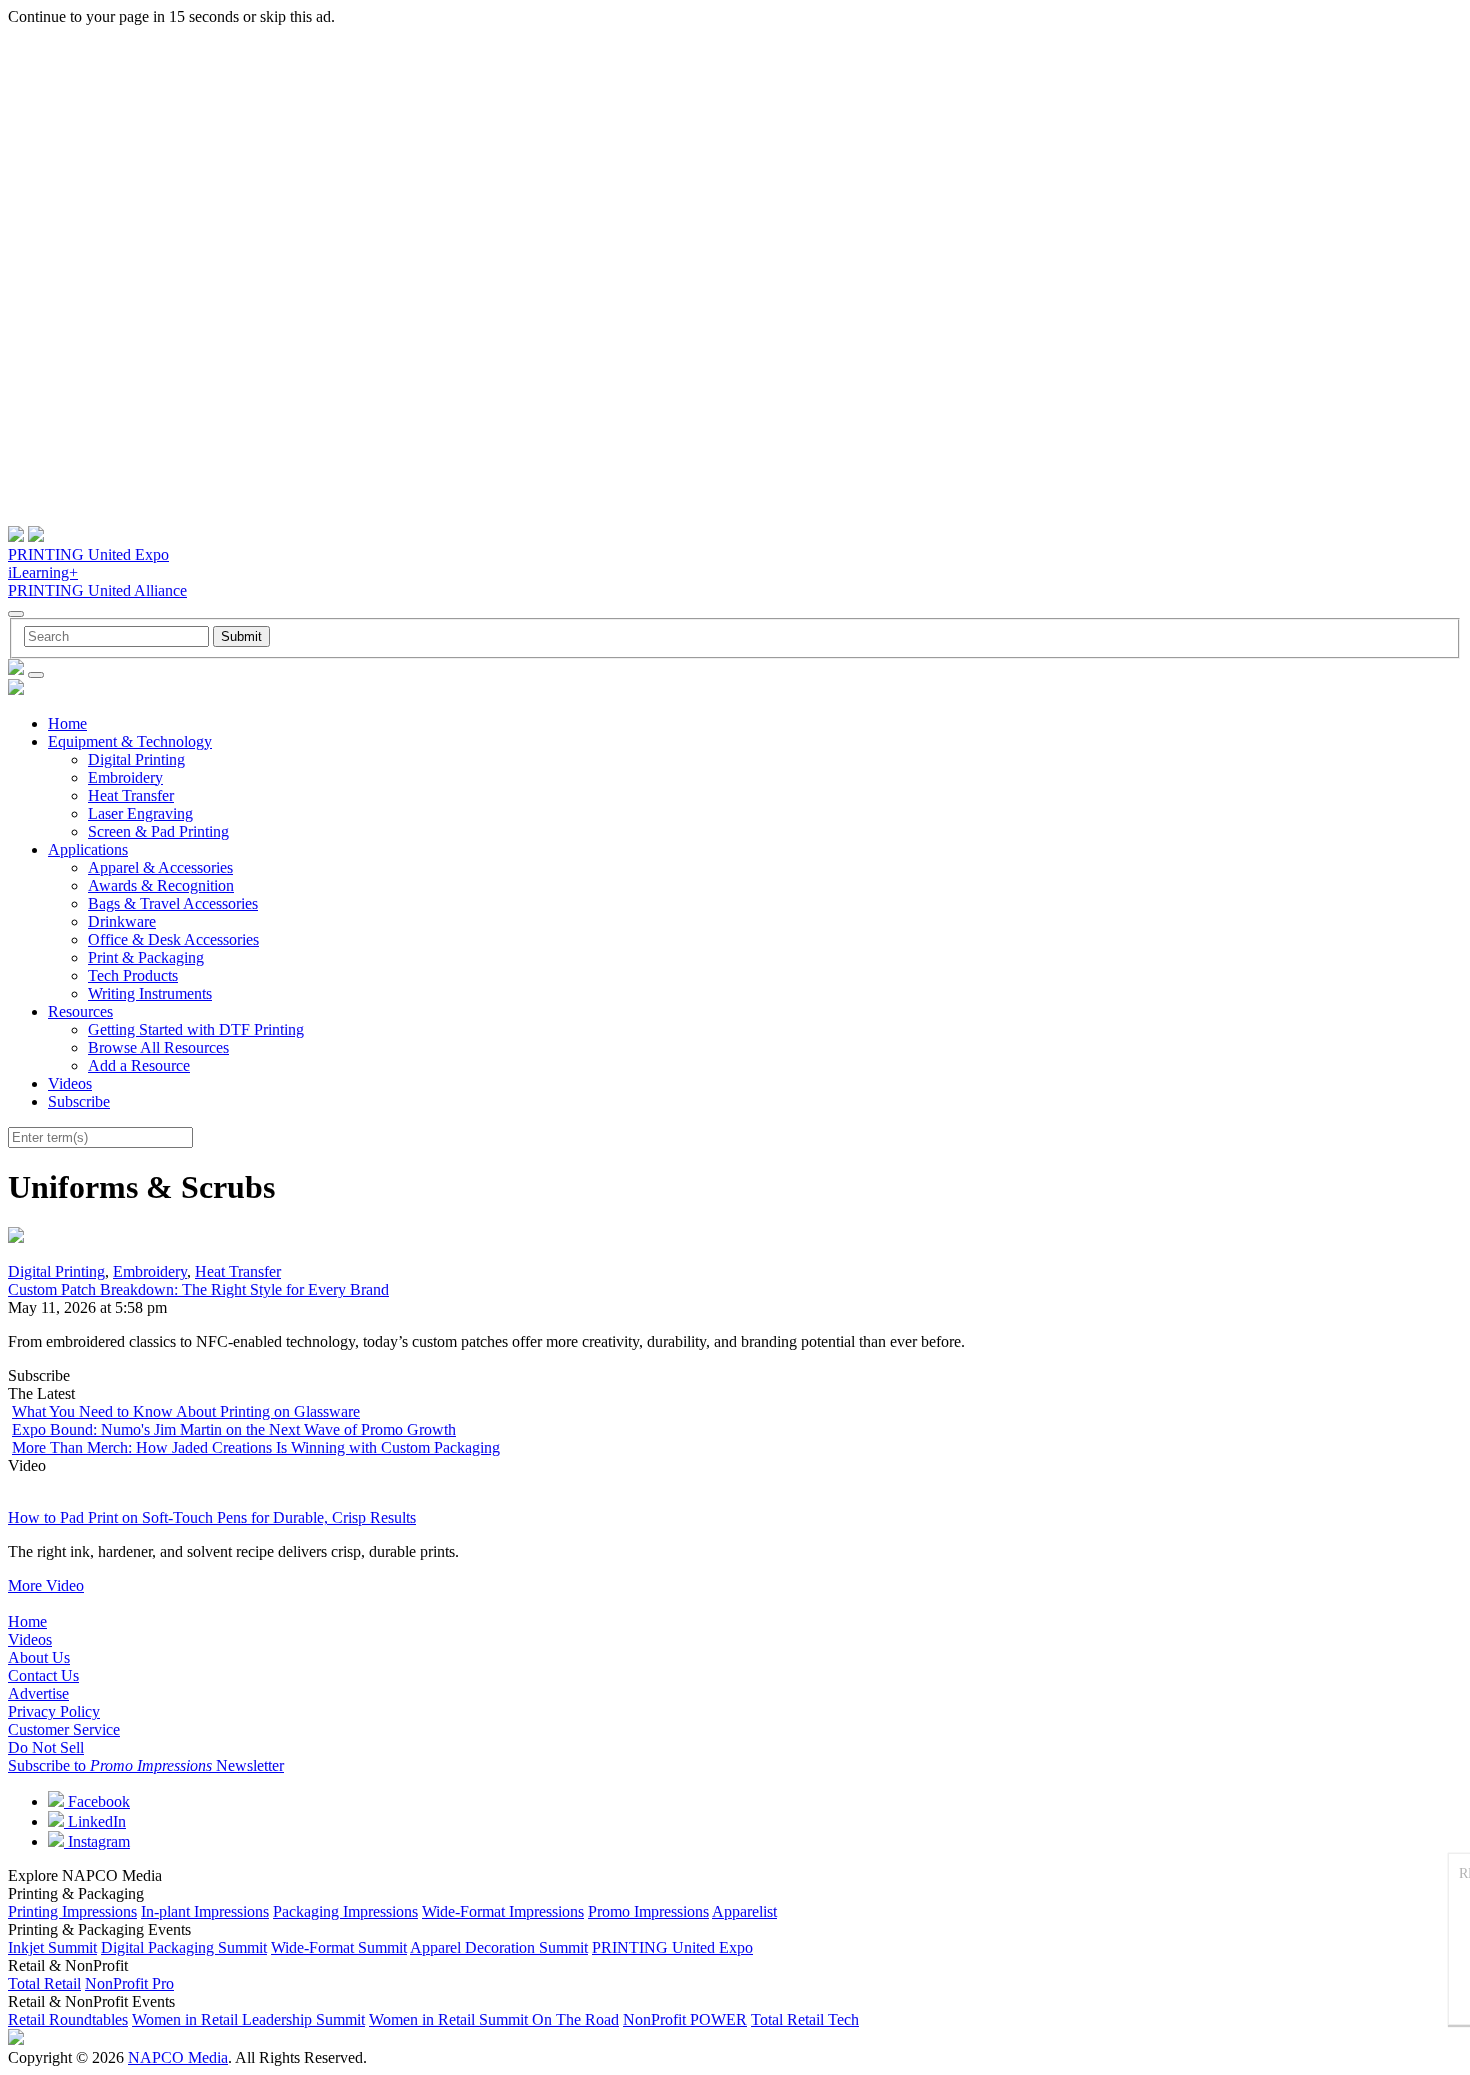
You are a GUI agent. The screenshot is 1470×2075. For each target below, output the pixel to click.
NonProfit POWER (685, 2019)
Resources (80, 1011)
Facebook (97, 1801)
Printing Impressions (72, 1911)
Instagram (97, 1841)
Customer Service (64, 1729)
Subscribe (79, 1101)
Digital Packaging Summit (184, 1947)
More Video (46, 1585)
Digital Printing (136, 759)
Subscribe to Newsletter (146, 1765)
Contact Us (43, 1675)
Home (67, 723)
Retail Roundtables (68, 2019)
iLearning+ (43, 572)
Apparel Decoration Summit (499, 1947)
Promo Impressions (648, 1911)
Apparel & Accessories (160, 867)
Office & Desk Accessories (173, 939)
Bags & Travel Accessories (173, 903)
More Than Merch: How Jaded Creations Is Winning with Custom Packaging (256, 1447)
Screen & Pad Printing (158, 831)
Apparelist (744, 1911)
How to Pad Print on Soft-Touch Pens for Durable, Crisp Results (212, 1517)
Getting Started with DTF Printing (196, 1029)
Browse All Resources (158, 1047)
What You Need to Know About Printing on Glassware (186, 1411)
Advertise (38, 1693)
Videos (70, 1083)
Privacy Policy (54, 1711)
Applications (88, 849)
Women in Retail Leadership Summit (248, 2019)
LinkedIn (95, 1821)
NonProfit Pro (129, 1983)
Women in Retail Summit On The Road (494, 2019)
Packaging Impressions (345, 1911)
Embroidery (125, 777)
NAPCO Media (178, 2057)
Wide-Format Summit (339, 1947)
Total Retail (44, 1983)
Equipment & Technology (130, 741)
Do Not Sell (46, 1747)
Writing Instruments (150, 993)
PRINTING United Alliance (97, 590)
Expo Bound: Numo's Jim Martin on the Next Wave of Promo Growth (234, 1429)
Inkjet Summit (52, 1947)
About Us (39, 1657)
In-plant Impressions (205, 1911)
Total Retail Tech (805, 2019)
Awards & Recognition (161, 885)
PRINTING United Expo (88, 554)
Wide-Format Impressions (503, 1911)
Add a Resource (139, 1065)
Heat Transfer (131, 795)
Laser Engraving (140, 813)
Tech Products (133, 975)
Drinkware (122, 921)
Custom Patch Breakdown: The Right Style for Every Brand (198, 1289)
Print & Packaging (146, 957)
